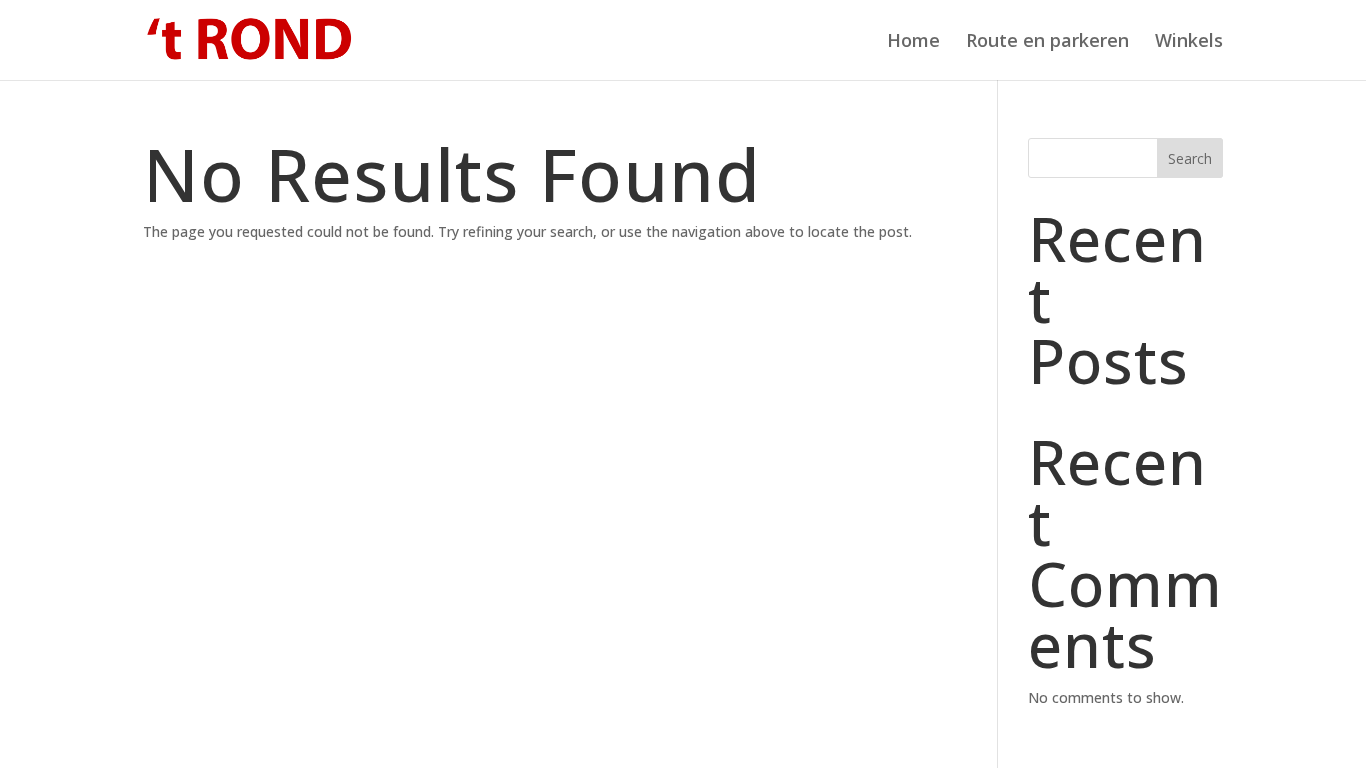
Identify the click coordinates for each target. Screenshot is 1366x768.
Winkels (1189, 42)
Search (1190, 158)
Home (913, 42)
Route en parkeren (1047, 42)
